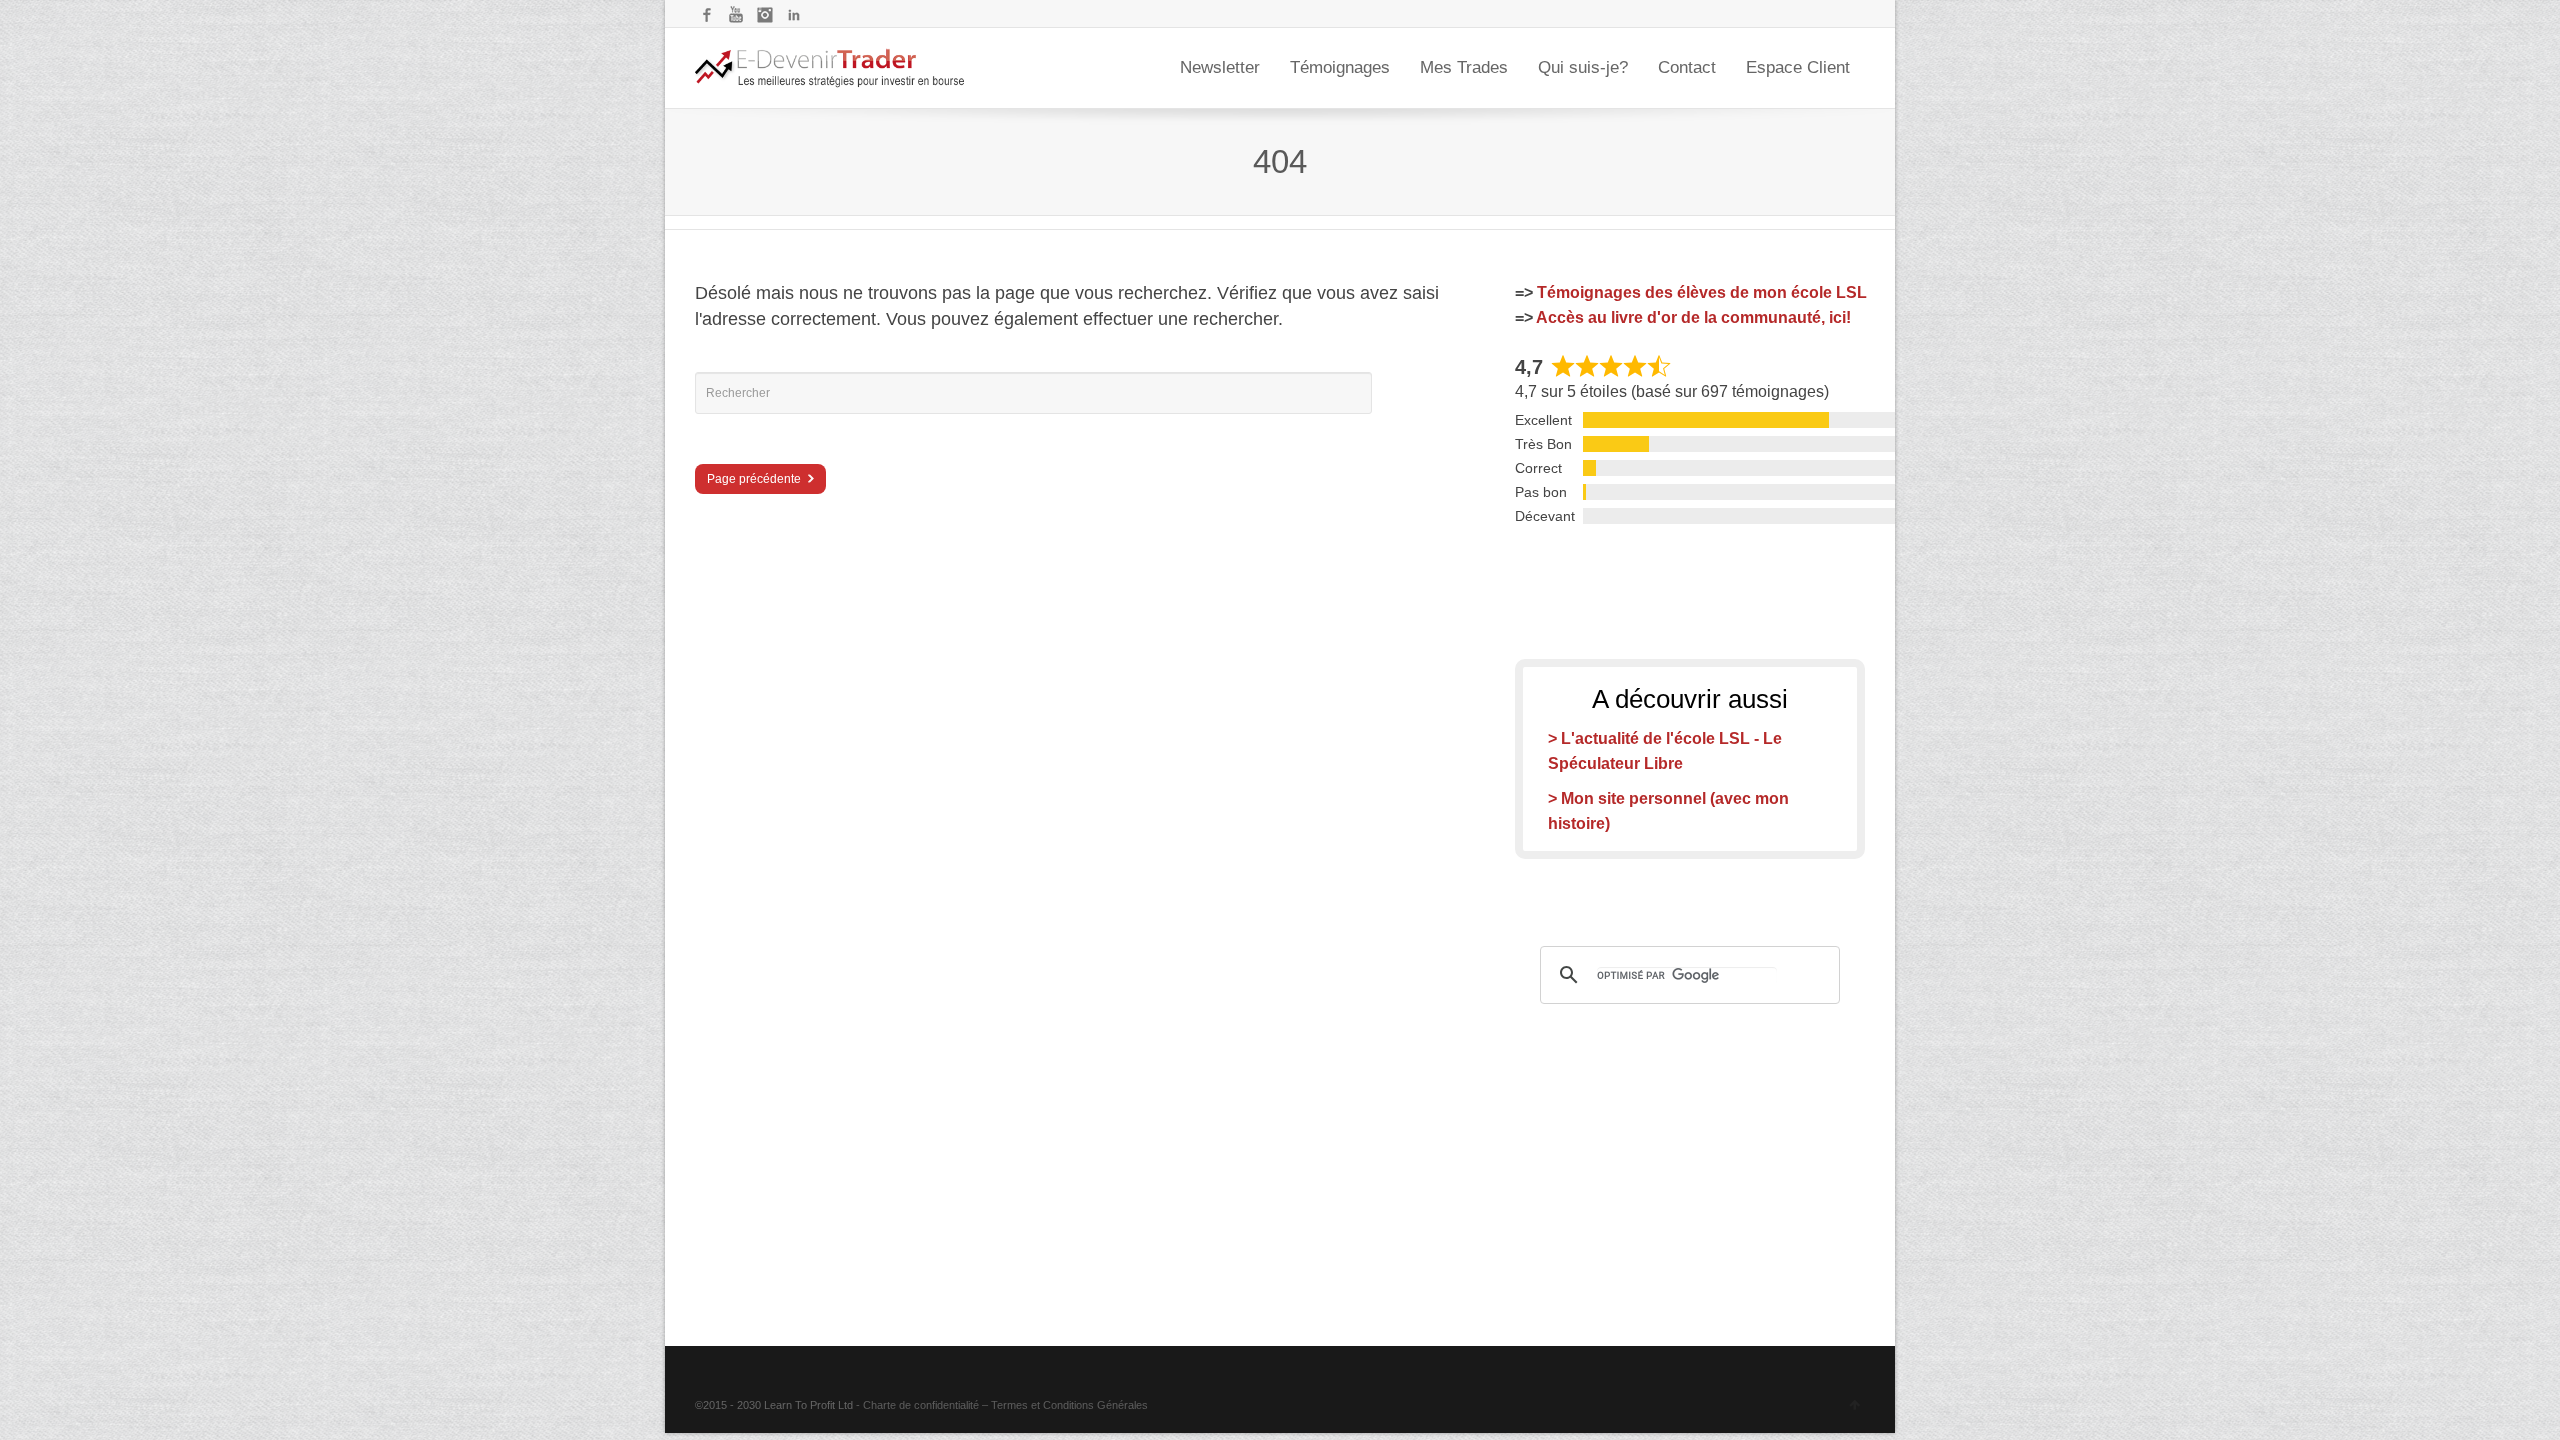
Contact (1687, 67)
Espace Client (1798, 67)
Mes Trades (1464, 67)
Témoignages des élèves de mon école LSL (1702, 292)
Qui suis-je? (1583, 67)
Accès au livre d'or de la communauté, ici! (1693, 317)
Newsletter (1220, 67)
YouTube (736, 15)
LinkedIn (794, 15)
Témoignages (1340, 67)
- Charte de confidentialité (917, 1405)
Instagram (765, 15)
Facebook (707, 15)
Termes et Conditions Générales (1069, 1405)
